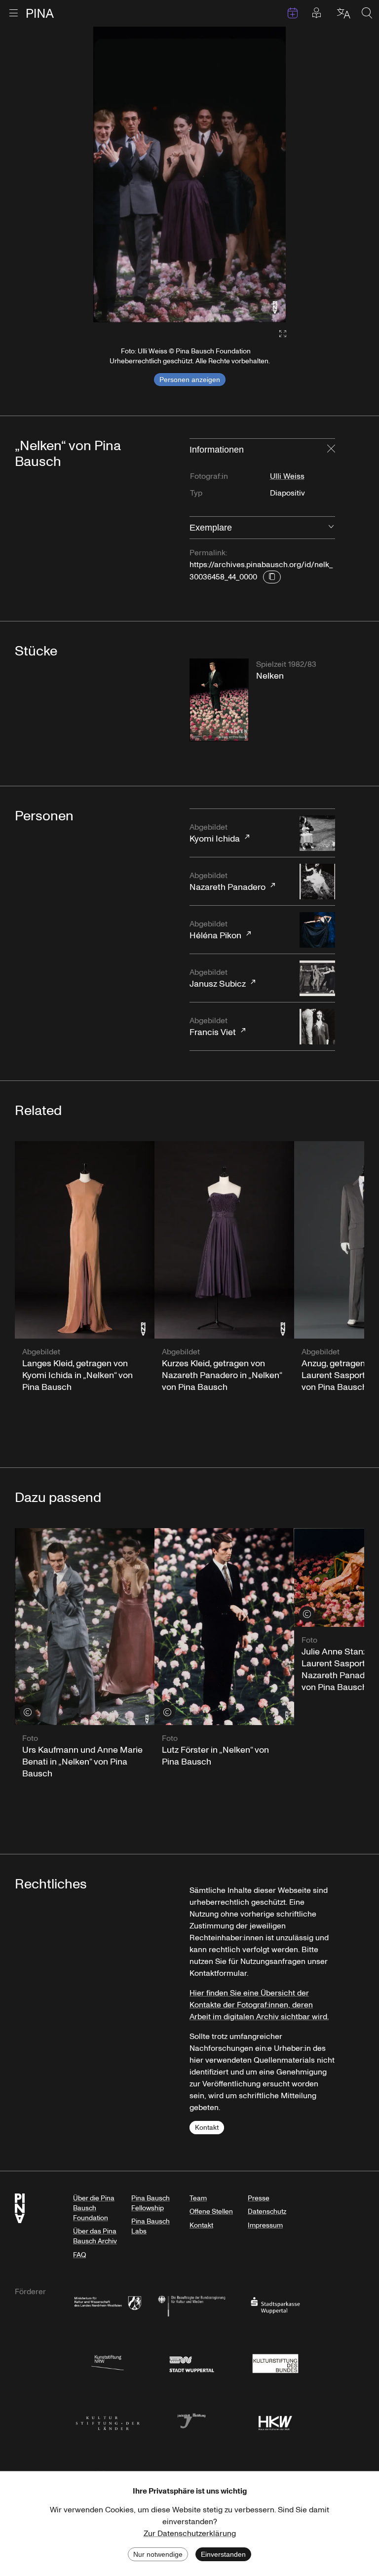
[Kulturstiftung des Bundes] (275, 2363)
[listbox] (189, 174)
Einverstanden (223, 2554)
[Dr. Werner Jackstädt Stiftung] (191, 2420)
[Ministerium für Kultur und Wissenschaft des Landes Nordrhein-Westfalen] (108, 2305)
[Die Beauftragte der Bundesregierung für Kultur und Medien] (191, 2305)
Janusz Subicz (218, 979)
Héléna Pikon (215, 930)
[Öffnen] (331, 528)
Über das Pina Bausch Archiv (95, 2236)
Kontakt (207, 2128)
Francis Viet (213, 1027)
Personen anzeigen (190, 380)
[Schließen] (331, 450)
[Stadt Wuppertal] (191, 2363)
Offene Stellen (211, 2211)
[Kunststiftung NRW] (108, 2363)
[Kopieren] (272, 577)
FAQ (79, 2255)
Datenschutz (267, 2211)
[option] (189, 174)
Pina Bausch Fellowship (151, 2203)
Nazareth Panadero (227, 882)
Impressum (265, 2225)
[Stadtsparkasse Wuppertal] (275, 2305)
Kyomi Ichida (215, 833)
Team (198, 2198)
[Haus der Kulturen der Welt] (275, 2420)
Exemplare (211, 528)
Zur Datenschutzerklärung (190, 2534)
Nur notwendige (158, 2554)
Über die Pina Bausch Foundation (94, 2208)
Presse (259, 2198)
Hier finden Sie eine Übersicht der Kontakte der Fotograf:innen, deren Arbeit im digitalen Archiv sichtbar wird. (259, 2005)
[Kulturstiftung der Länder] (108, 2420)
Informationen (217, 450)
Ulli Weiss (287, 476)
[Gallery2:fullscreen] (278, 334)
